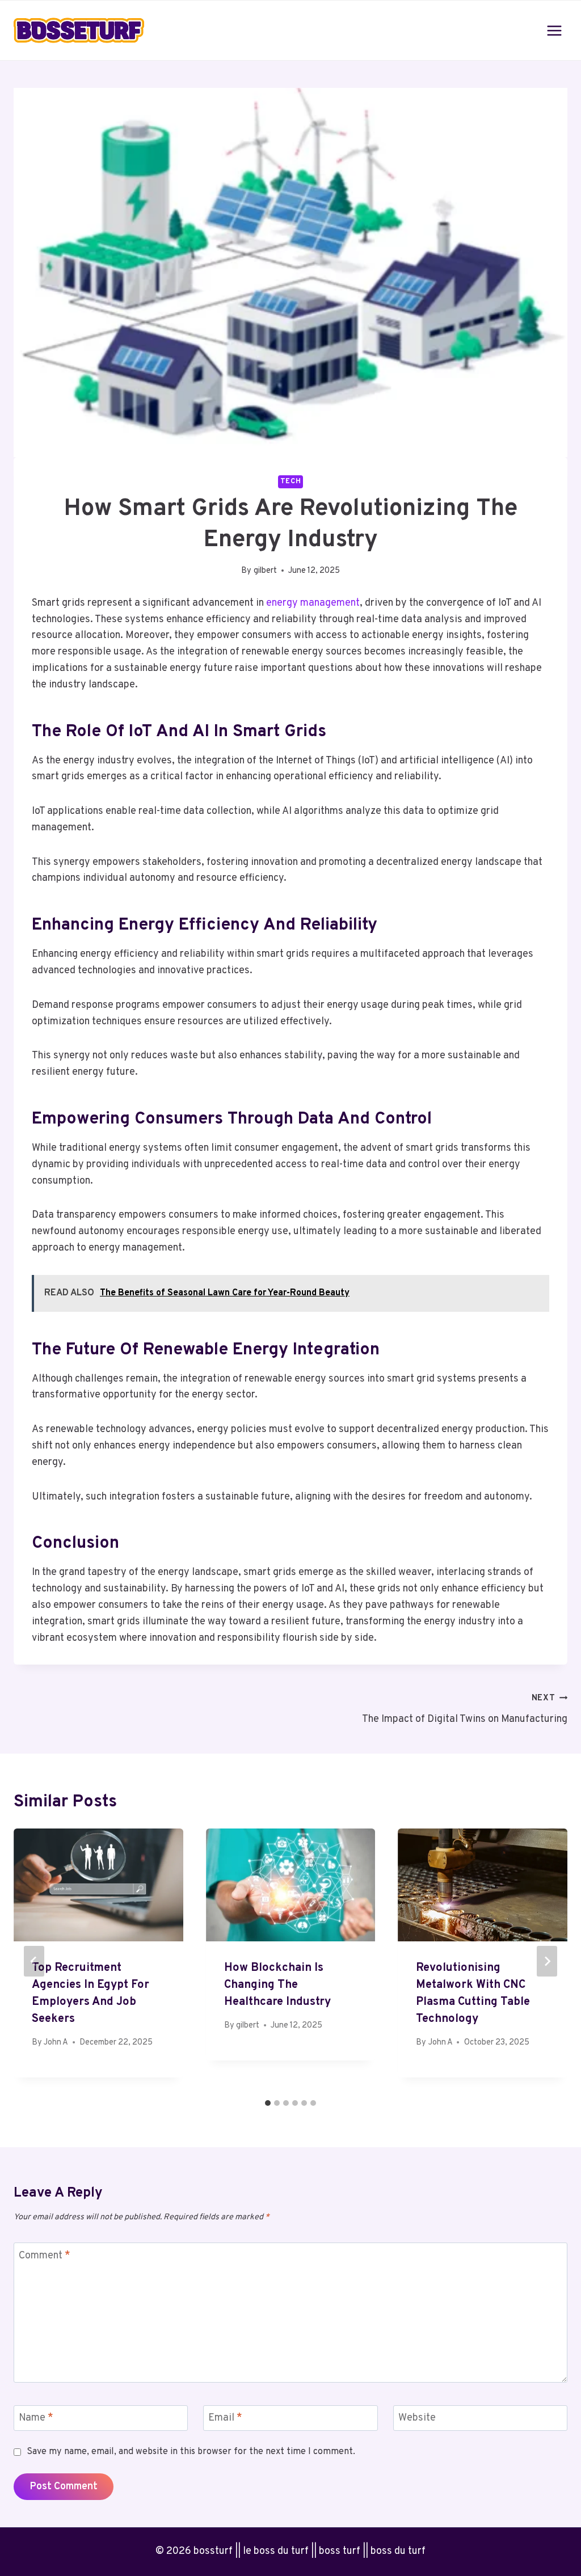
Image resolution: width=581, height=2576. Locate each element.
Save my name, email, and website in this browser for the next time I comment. (191, 2452)
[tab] (268, 2103)
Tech (291, 482)
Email (225, 2418)
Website (417, 2418)
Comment (45, 2256)
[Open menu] (554, 30)
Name (36, 2418)
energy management (313, 603)
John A (56, 2043)
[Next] (547, 1961)
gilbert (265, 571)
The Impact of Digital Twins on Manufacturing (465, 1709)
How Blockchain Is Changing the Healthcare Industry (277, 1985)
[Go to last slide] (34, 1961)
